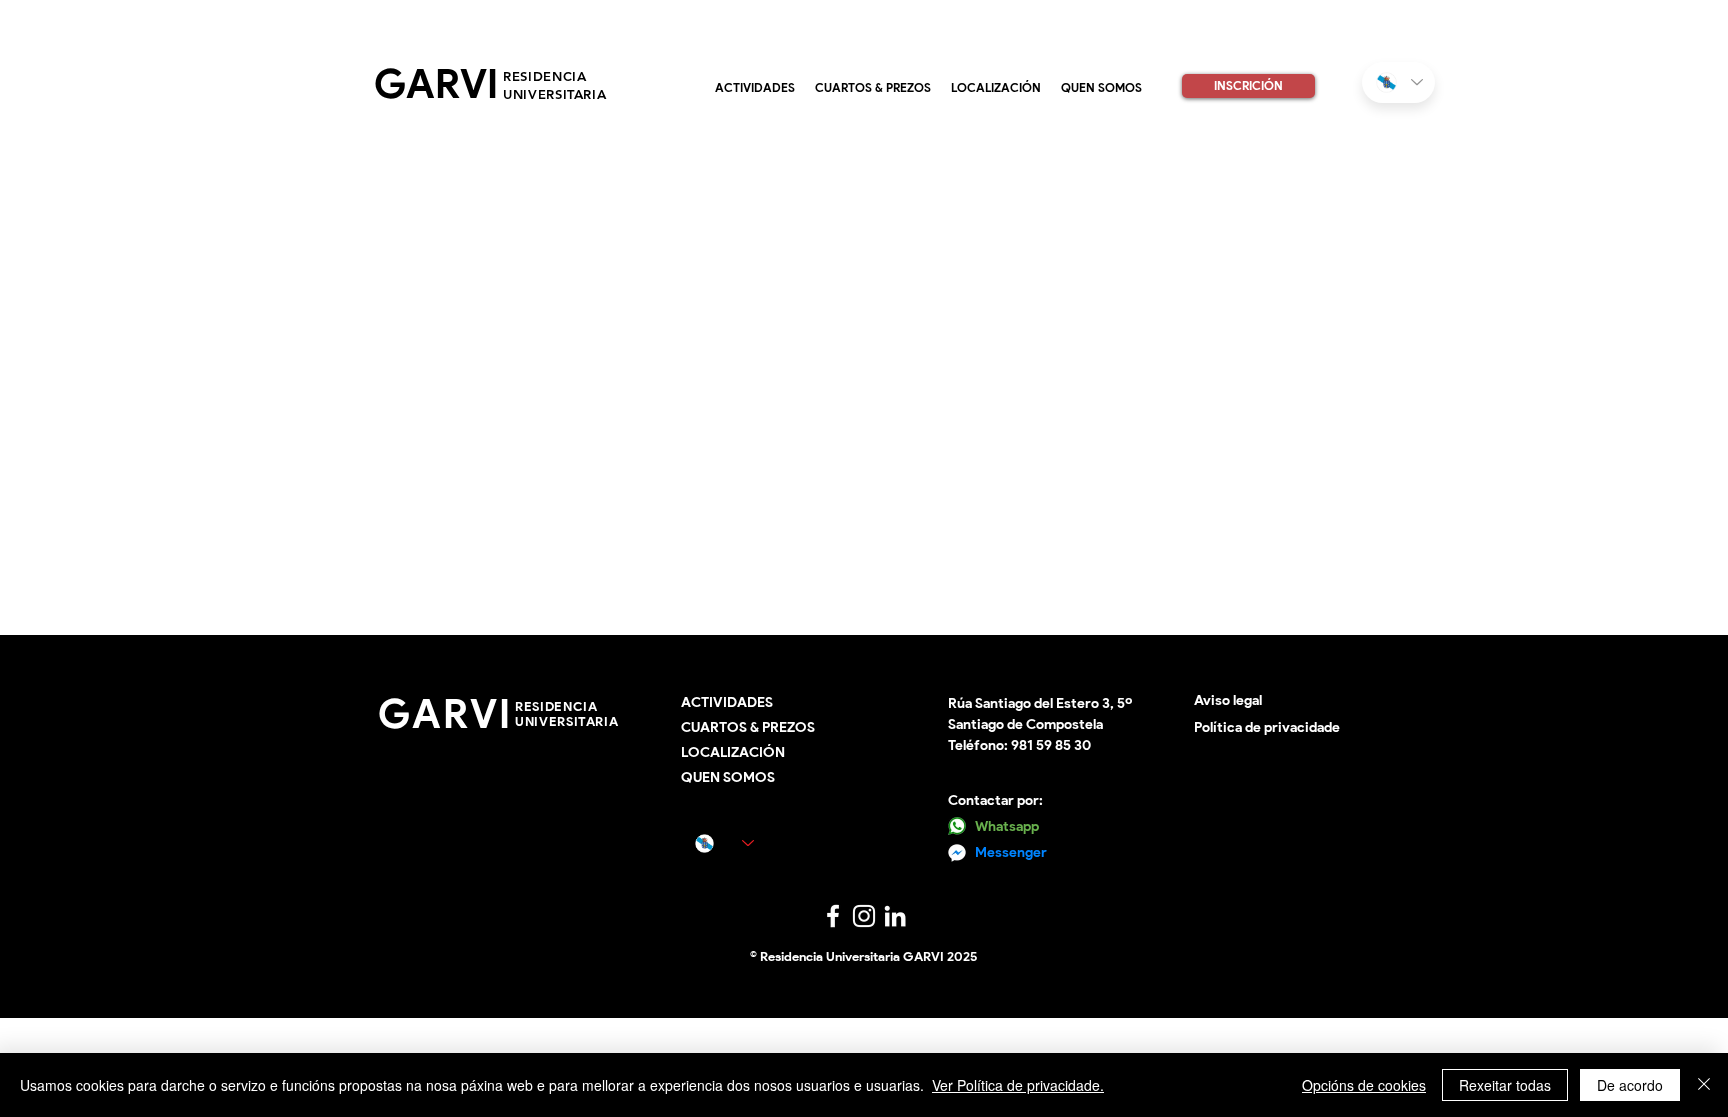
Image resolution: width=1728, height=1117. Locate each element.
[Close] (1704, 1085)
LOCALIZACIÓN (733, 752)
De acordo (1630, 1085)
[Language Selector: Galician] (1398, 82)
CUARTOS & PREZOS (748, 727)
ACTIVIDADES (727, 702)
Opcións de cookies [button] (1364, 1085)
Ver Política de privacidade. (1018, 1085)
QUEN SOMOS (728, 777)
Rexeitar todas (1505, 1085)
